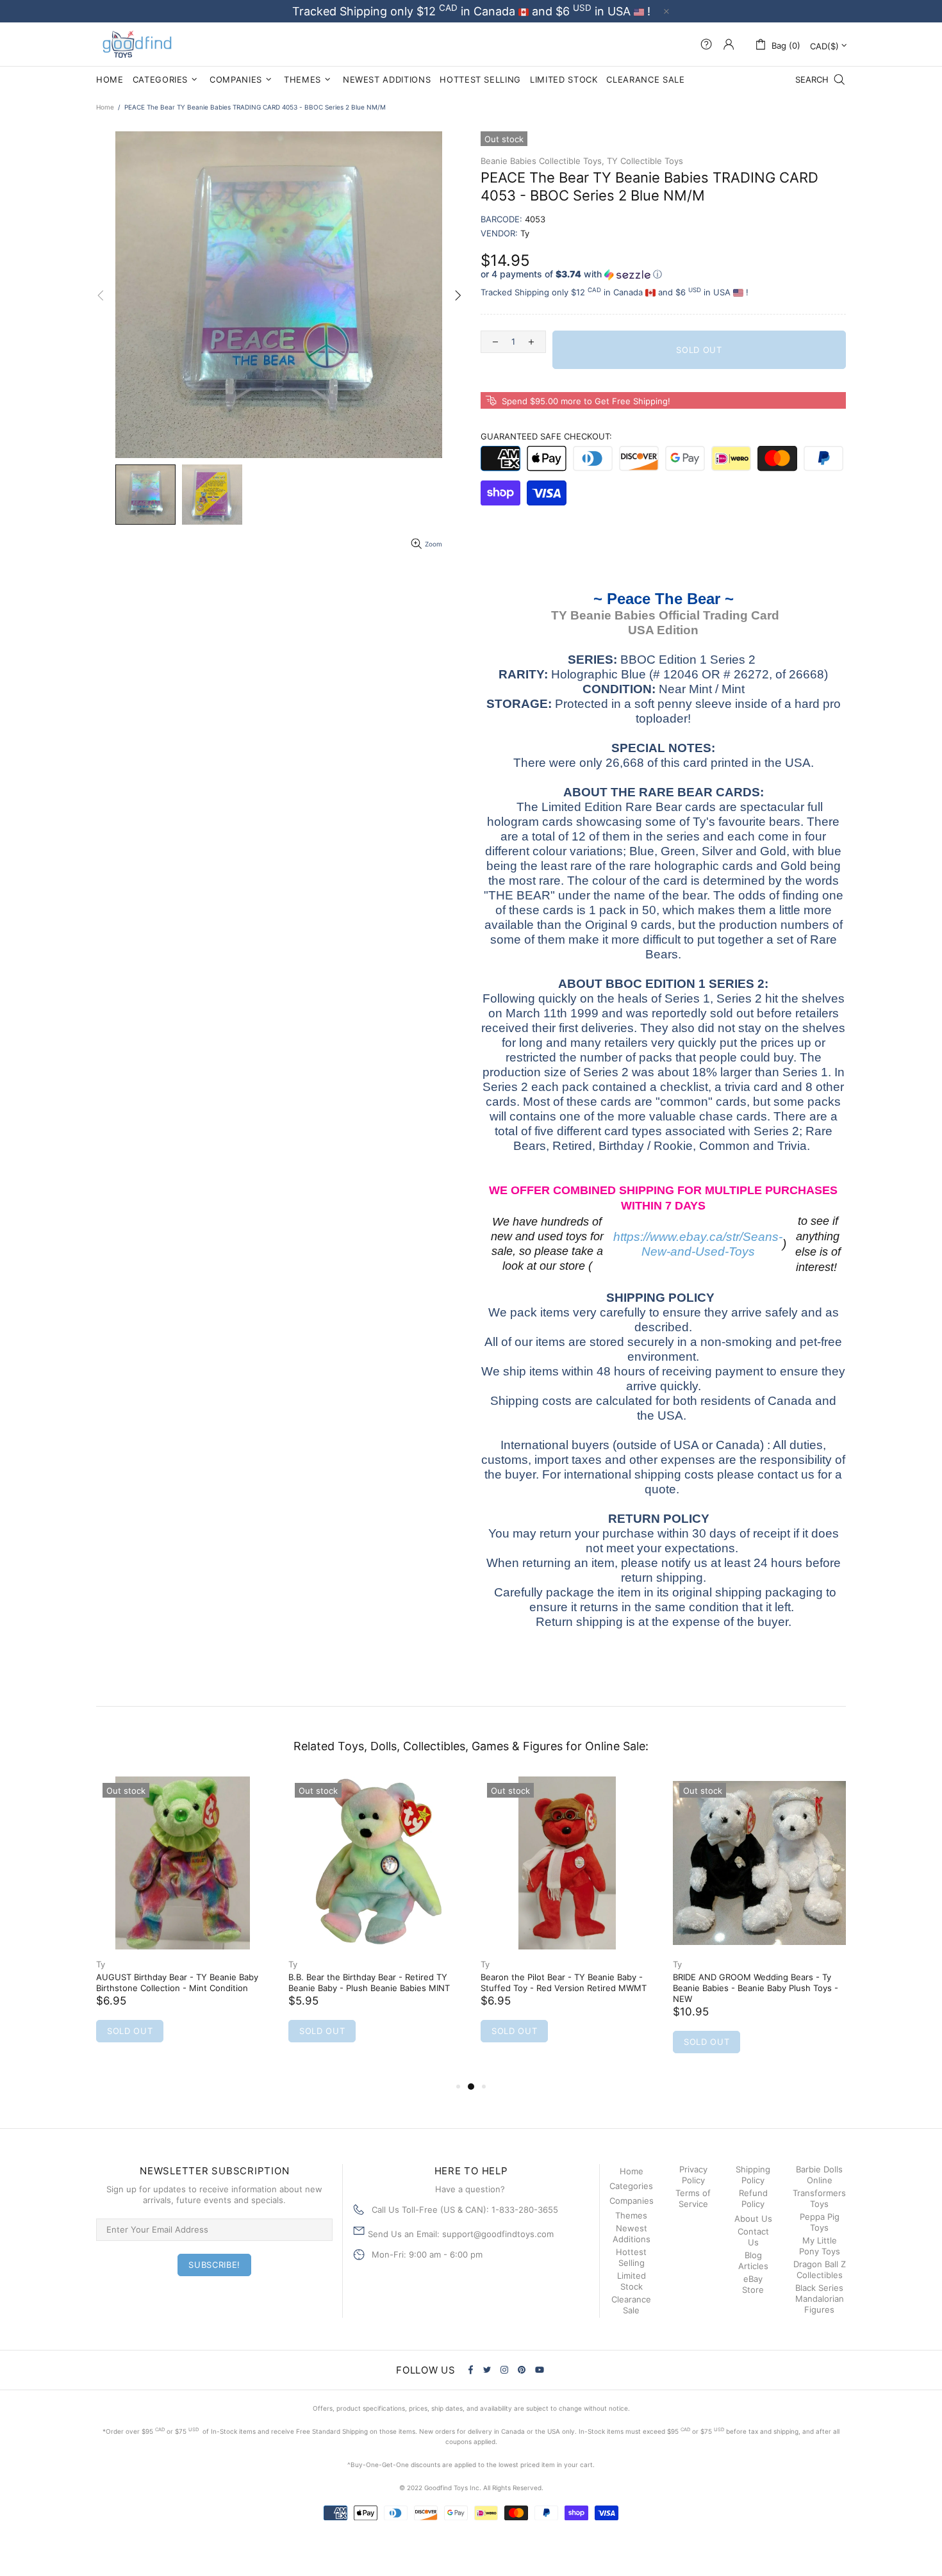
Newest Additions (632, 2234)
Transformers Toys (819, 2198)
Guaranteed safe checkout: (546, 436)
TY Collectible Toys (645, 161)
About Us (753, 2219)
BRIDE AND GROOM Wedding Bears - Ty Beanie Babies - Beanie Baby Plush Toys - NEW (756, 1988)
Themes (631, 2215)
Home (105, 107)
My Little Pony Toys (820, 2246)
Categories (631, 2186)
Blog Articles (753, 2260)
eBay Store (753, 2284)
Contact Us (753, 2237)
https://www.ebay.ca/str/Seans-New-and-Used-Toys (698, 1244)
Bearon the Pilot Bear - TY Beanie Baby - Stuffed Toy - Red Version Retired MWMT (564, 1982)
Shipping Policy (753, 2175)
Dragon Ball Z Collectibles (820, 2269)
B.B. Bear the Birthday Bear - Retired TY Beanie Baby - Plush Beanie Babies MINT (369, 1982)
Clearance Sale (631, 2305)
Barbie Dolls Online (819, 2175)
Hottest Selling (631, 2257)
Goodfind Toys (137, 44)
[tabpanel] (183, 1922)
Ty (101, 1964)
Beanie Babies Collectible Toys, (542, 161)
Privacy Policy (693, 2175)
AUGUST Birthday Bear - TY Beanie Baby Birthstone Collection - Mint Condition (177, 1982)
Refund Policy (753, 2198)
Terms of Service (693, 2198)
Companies (632, 2201)
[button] (663, 275)
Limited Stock (632, 2281)
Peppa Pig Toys (820, 2222)
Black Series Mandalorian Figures (820, 2299)
